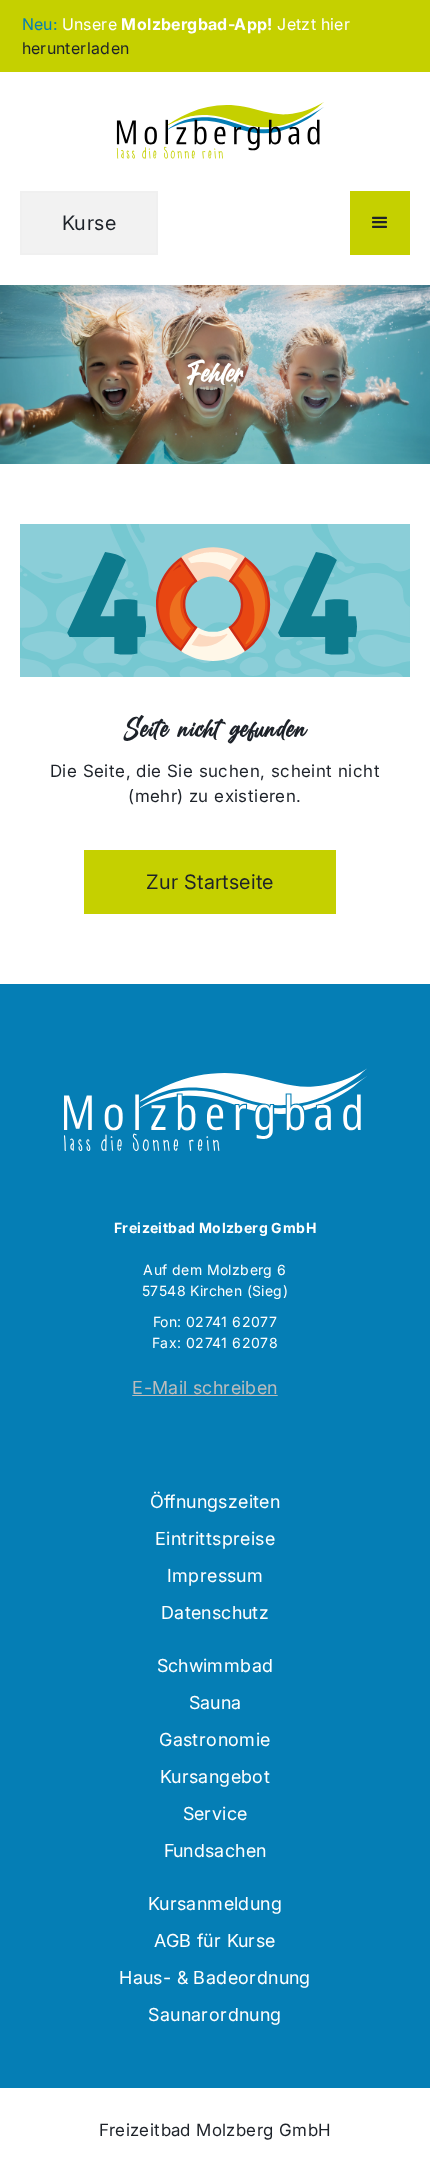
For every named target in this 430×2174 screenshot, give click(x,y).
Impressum (215, 1575)
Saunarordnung (214, 2014)
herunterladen (76, 48)
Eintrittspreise (215, 1538)
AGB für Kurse (214, 1940)
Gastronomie (214, 1739)
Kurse (89, 223)
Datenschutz (215, 1612)
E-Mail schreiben (204, 1387)
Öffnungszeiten (215, 1501)
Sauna (215, 1702)
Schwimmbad (215, 1665)
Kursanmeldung (215, 1903)
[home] (215, 131)
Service (215, 1813)
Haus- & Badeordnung (215, 1977)
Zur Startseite (210, 882)
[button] (380, 223)
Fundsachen (215, 1850)
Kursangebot (215, 1776)
